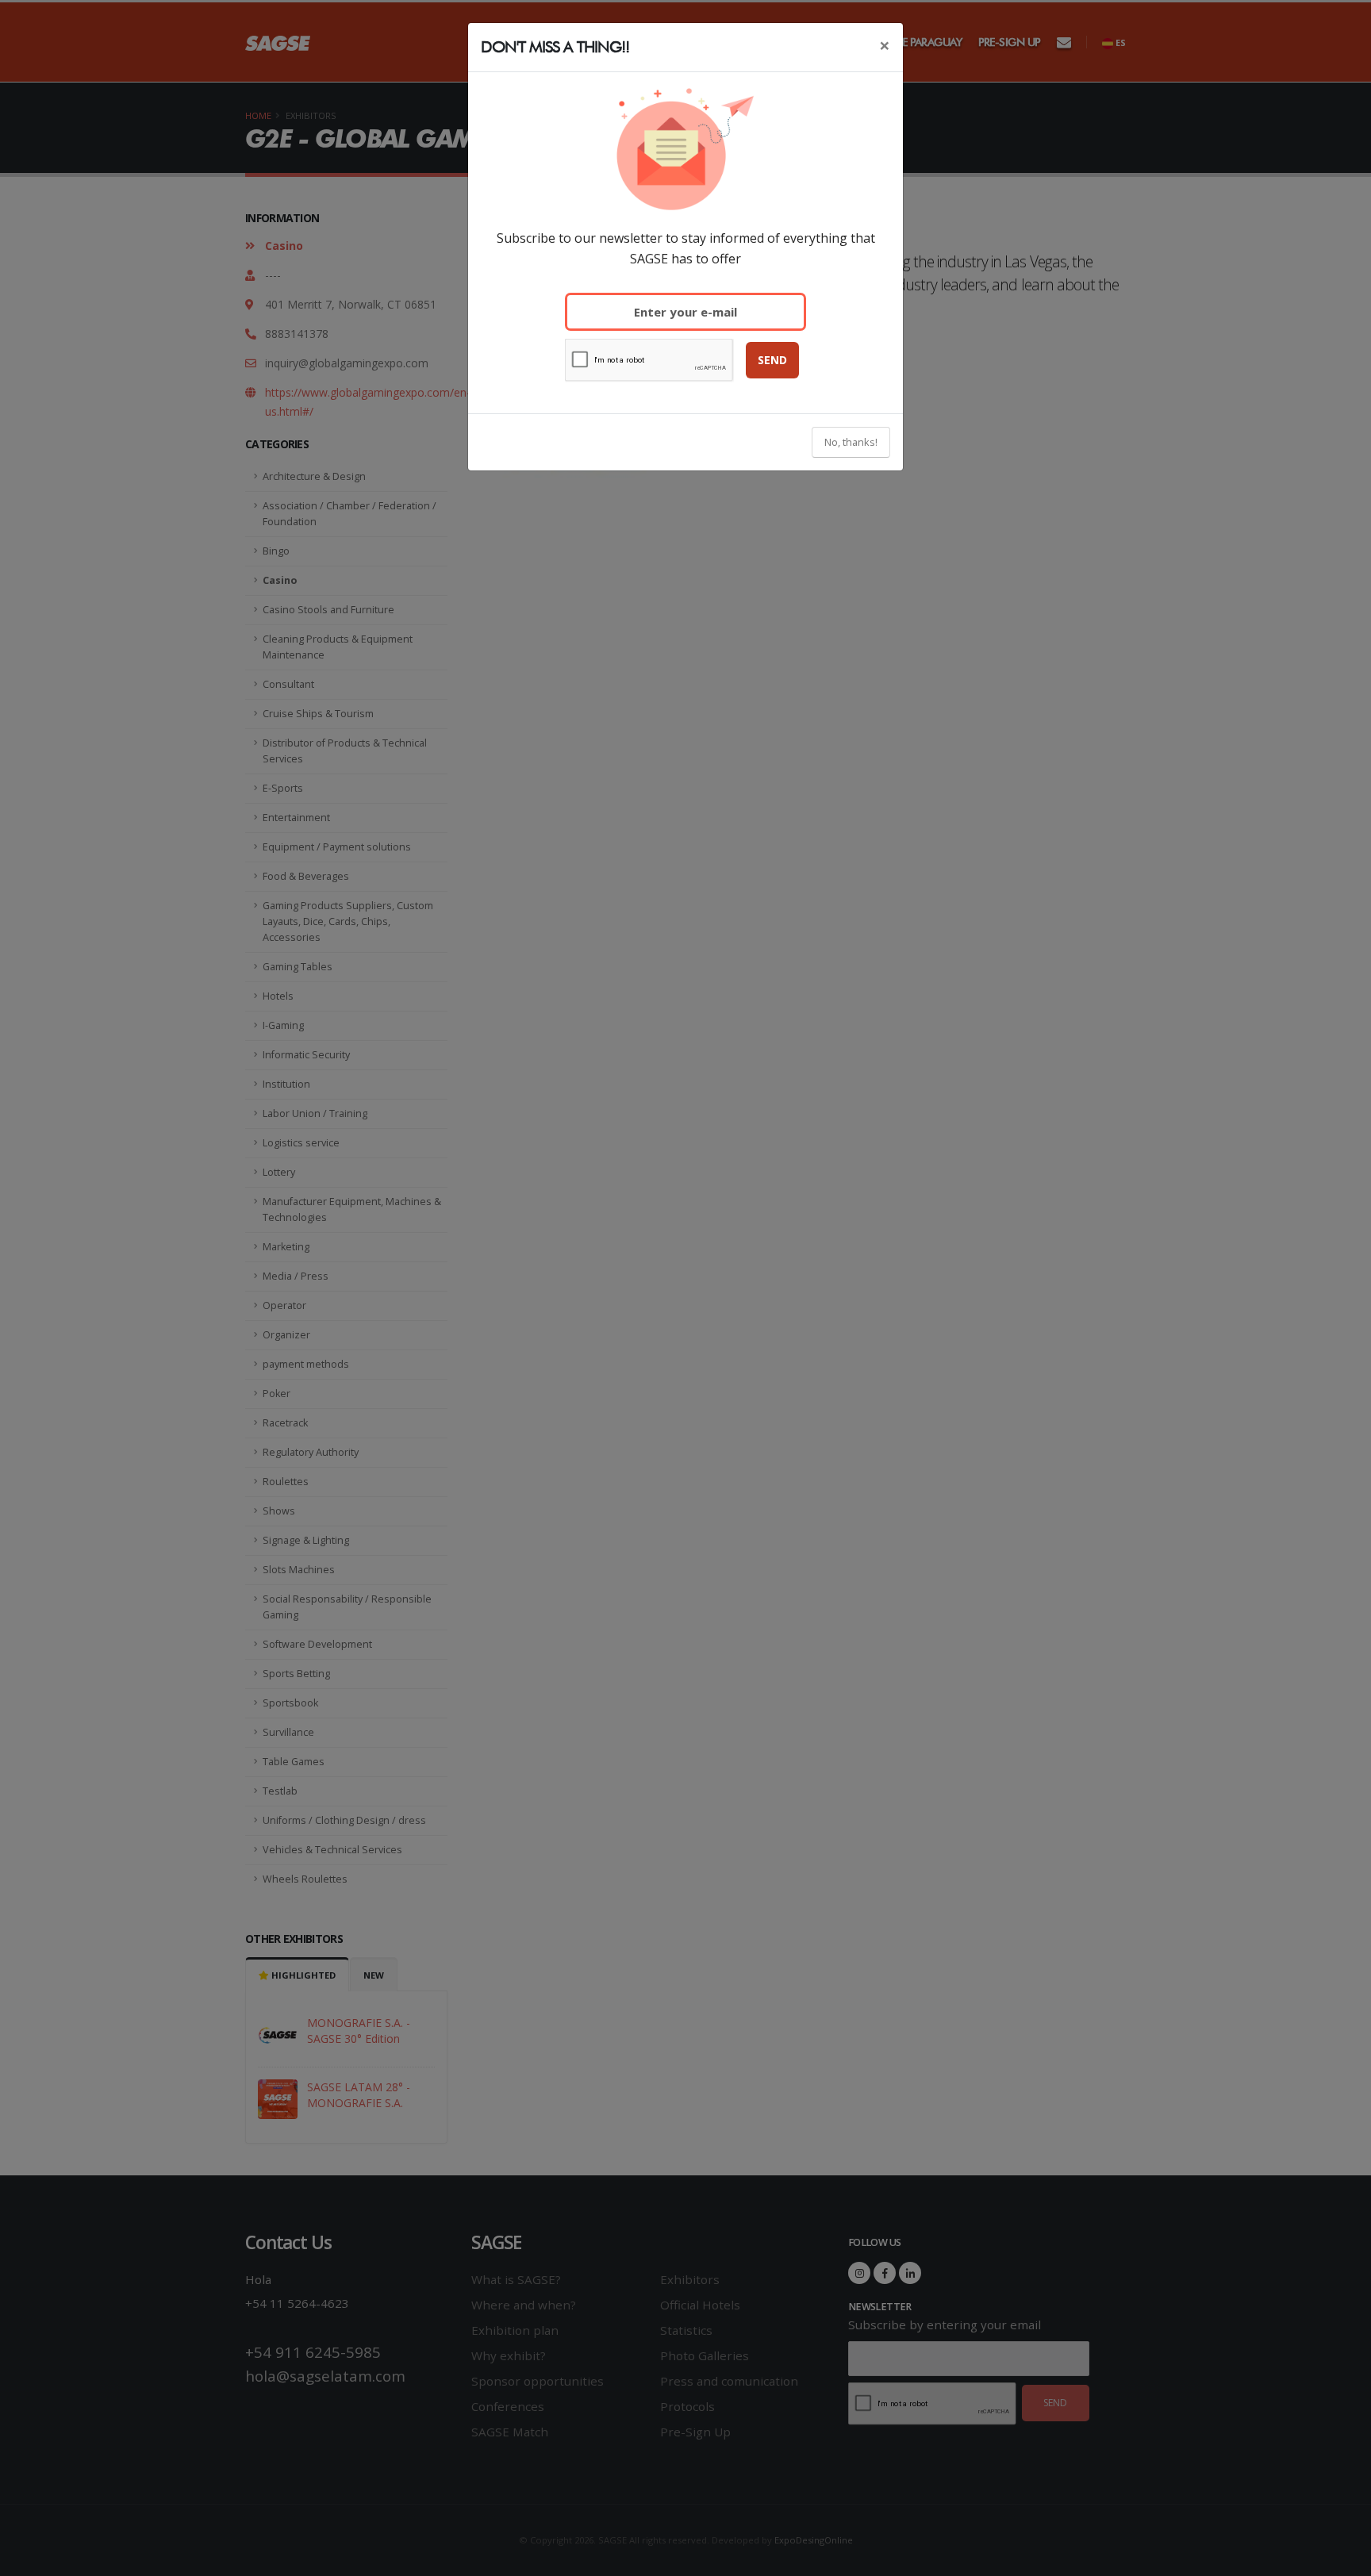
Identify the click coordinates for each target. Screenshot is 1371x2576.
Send (772, 360)
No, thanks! (851, 442)
